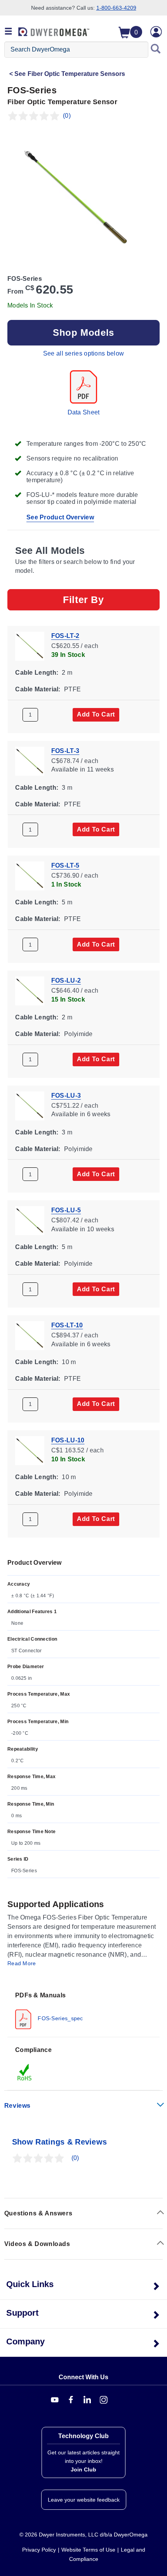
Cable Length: (37, 673)
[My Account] (156, 32)
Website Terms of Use (88, 2550)
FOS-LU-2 (66, 980)
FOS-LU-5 (66, 1210)
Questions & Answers (38, 2213)
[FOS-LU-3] (30, 1105)
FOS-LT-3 (65, 750)
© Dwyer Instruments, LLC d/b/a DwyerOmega (83, 2535)
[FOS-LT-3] (30, 760)
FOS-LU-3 (66, 1095)
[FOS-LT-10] (30, 1335)
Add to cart (96, 714)
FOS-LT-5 (65, 865)
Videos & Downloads (37, 2244)
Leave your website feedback (84, 2500)
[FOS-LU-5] (30, 1220)
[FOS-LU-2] (30, 990)
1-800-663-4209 (116, 8)
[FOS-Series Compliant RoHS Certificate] (25, 2072)
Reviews (17, 2106)
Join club (83, 2469)
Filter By (83, 600)
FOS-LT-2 (65, 636)
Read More (22, 1963)
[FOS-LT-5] (30, 876)
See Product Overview (60, 517)
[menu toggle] (9, 32)
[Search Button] (156, 50)
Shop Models (83, 333)
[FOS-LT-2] (30, 645)
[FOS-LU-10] (30, 1450)
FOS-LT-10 (67, 1325)
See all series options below (83, 353)
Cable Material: (38, 689)
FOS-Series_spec (60, 2018)
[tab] (83, 2010)
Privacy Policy (39, 2550)
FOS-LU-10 (68, 1440)
